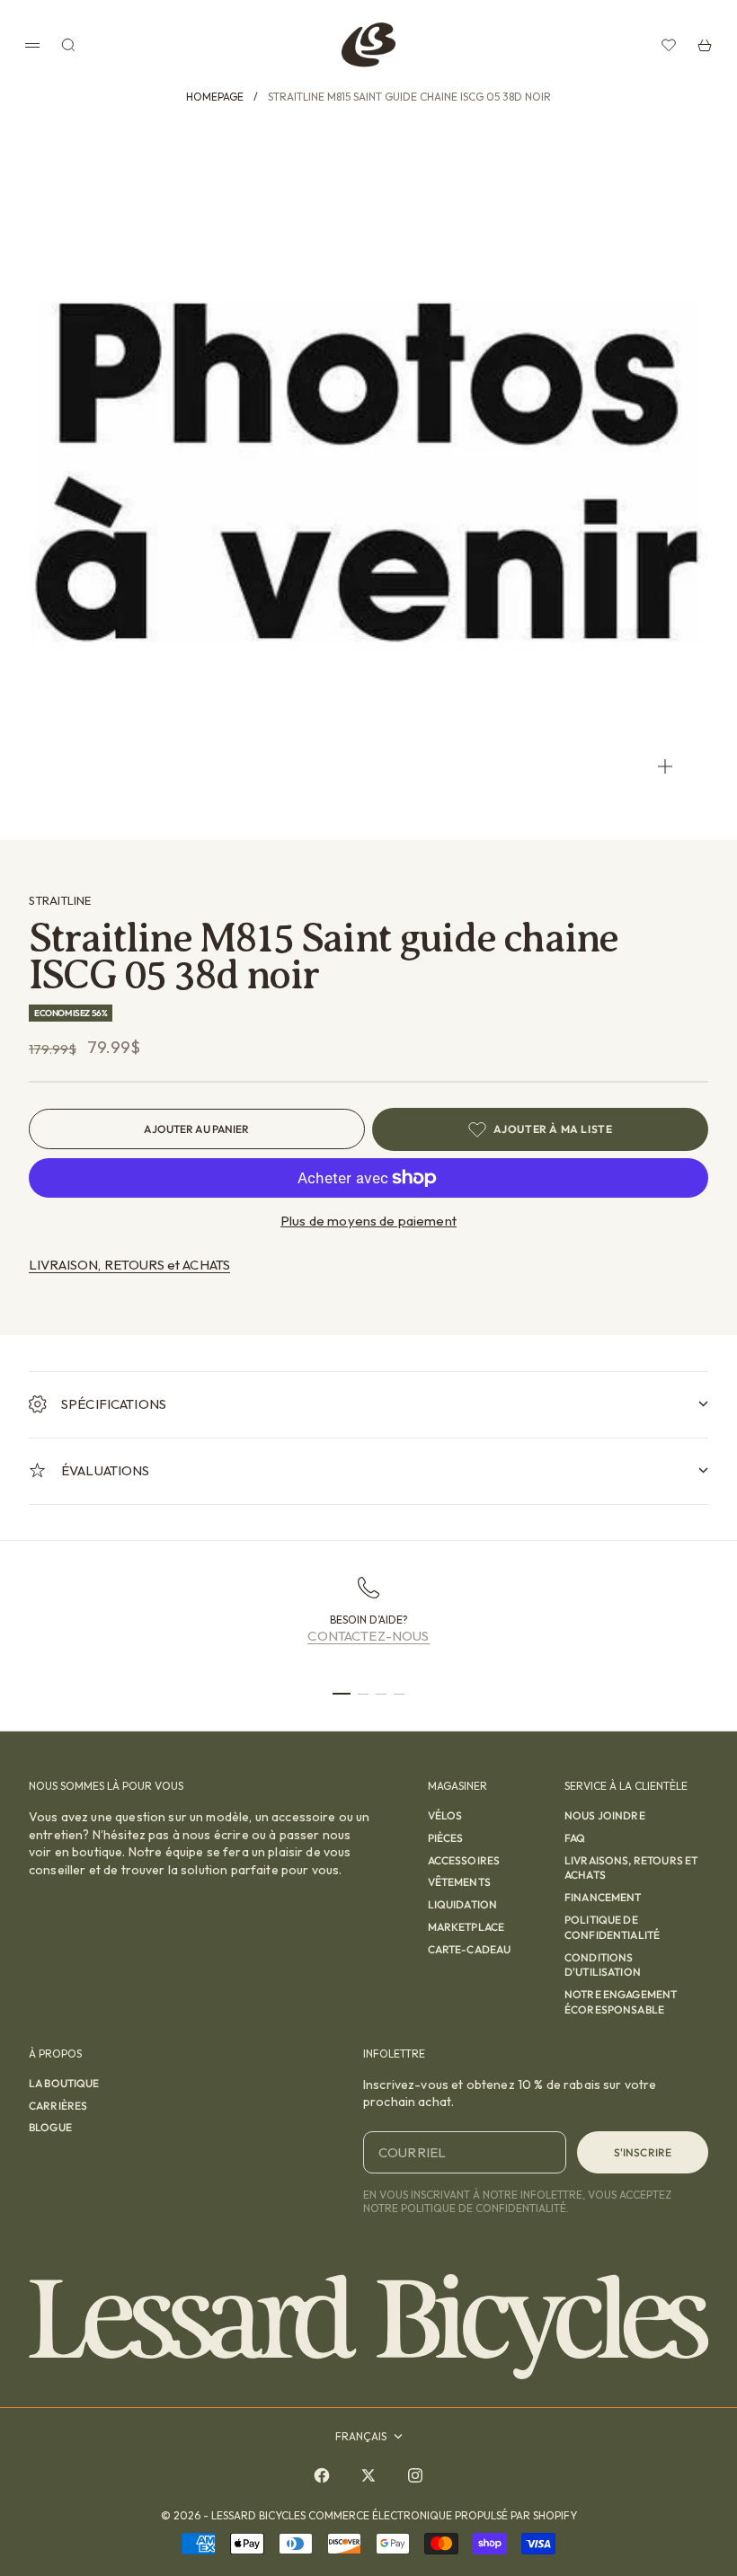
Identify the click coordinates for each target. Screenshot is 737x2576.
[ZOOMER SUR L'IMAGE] (665, 766)
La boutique (64, 2083)
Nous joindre (605, 1815)
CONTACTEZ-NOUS (368, 1636)
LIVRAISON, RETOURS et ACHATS (129, 1265)
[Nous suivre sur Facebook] (322, 2475)
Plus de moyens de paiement (368, 1221)
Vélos (445, 1815)
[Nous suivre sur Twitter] (368, 2475)
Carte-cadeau (470, 1949)
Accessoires (464, 1860)
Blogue (50, 2127)
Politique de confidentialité (612, 1927)
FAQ (575, 1838)
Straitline (60, 900)
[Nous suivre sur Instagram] (415, 2475)
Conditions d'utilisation (603, 1965)
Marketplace (466, 1927)
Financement (603, 1897)
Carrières (58, 2106)
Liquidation (463, 1904)
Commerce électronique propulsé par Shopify (443, 2515)
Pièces (446, 1838)
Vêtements (459, 1882)
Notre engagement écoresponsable (621, 2002)
